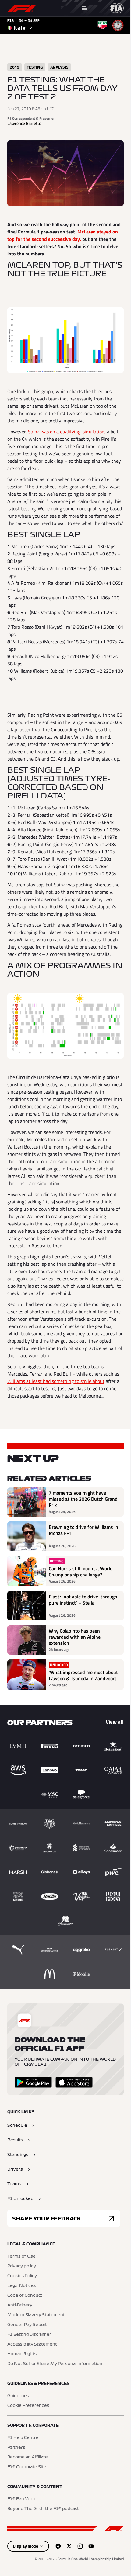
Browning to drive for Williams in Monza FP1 (83, 1530)
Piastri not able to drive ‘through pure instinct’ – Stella (83, 1600)
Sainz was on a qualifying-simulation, (67, 432)
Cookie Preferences (28, 2406)
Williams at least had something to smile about (56, 1381)
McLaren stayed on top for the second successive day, (63, 235)
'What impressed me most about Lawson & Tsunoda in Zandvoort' (83, 1675)
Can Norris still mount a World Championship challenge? (81, 1572)
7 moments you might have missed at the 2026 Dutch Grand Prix (83, 1499)
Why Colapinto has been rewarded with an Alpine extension (75, 1637)
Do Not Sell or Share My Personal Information (55, 2364)
